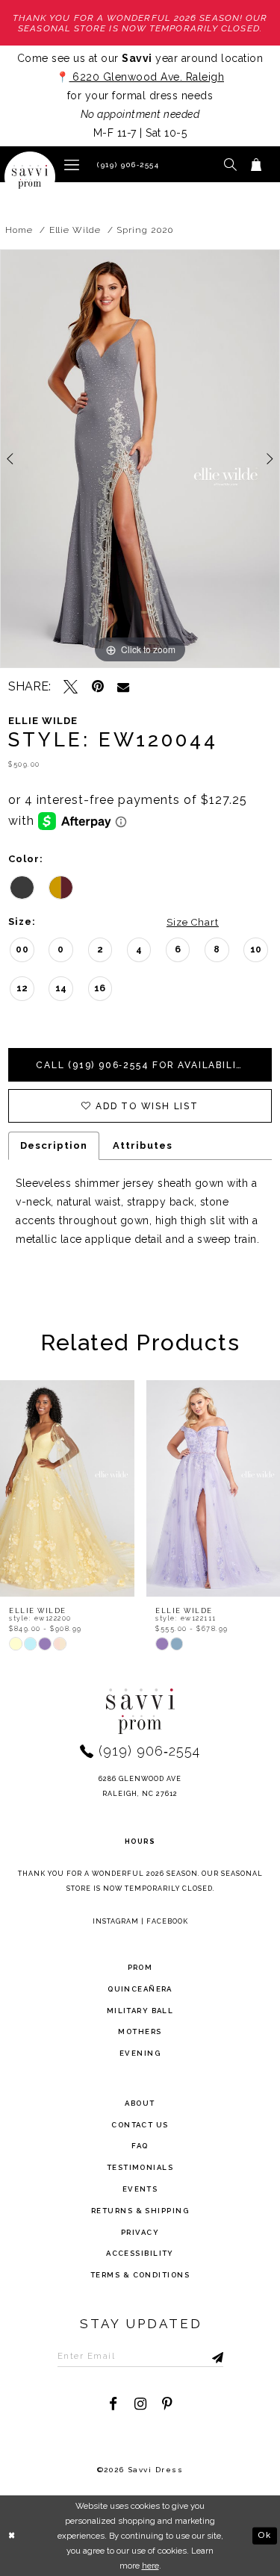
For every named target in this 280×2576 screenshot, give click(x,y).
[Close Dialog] (13, 2535)
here (150, 2566)
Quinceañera (140, 1989)
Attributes (143, 1145)
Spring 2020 (144, 230)
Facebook (167, 1921)
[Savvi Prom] (30, 177)
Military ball (140, 2011)
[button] (72, 164)
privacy (140, 2232)
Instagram (116, 1921)
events (140, 2189)
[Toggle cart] (256, 164)
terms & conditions (140, 2275)
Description (54, 1145)
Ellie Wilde (75, 230)
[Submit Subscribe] (202, 2356)
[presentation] (76, 1488)
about (140, 2103)
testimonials (140, 2167)
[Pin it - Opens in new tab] (97, 686)
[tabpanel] (140, 459)
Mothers (140, 2031)
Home (19, 230)
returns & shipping (140, 2211)
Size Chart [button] (193, 922)
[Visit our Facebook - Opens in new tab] (113, 2404)
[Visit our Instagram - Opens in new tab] (140, 2404)
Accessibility (140, 2253)
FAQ (140, 2146)
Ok (264, 2535)
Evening (140, 2053)
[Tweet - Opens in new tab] (71, 686)
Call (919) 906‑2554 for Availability (144, 1065)
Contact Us (140, 2125)
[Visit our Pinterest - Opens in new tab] (167, 2404)
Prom (140, 1967)
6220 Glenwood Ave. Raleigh (147, 77)
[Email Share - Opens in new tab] (123, 687)
